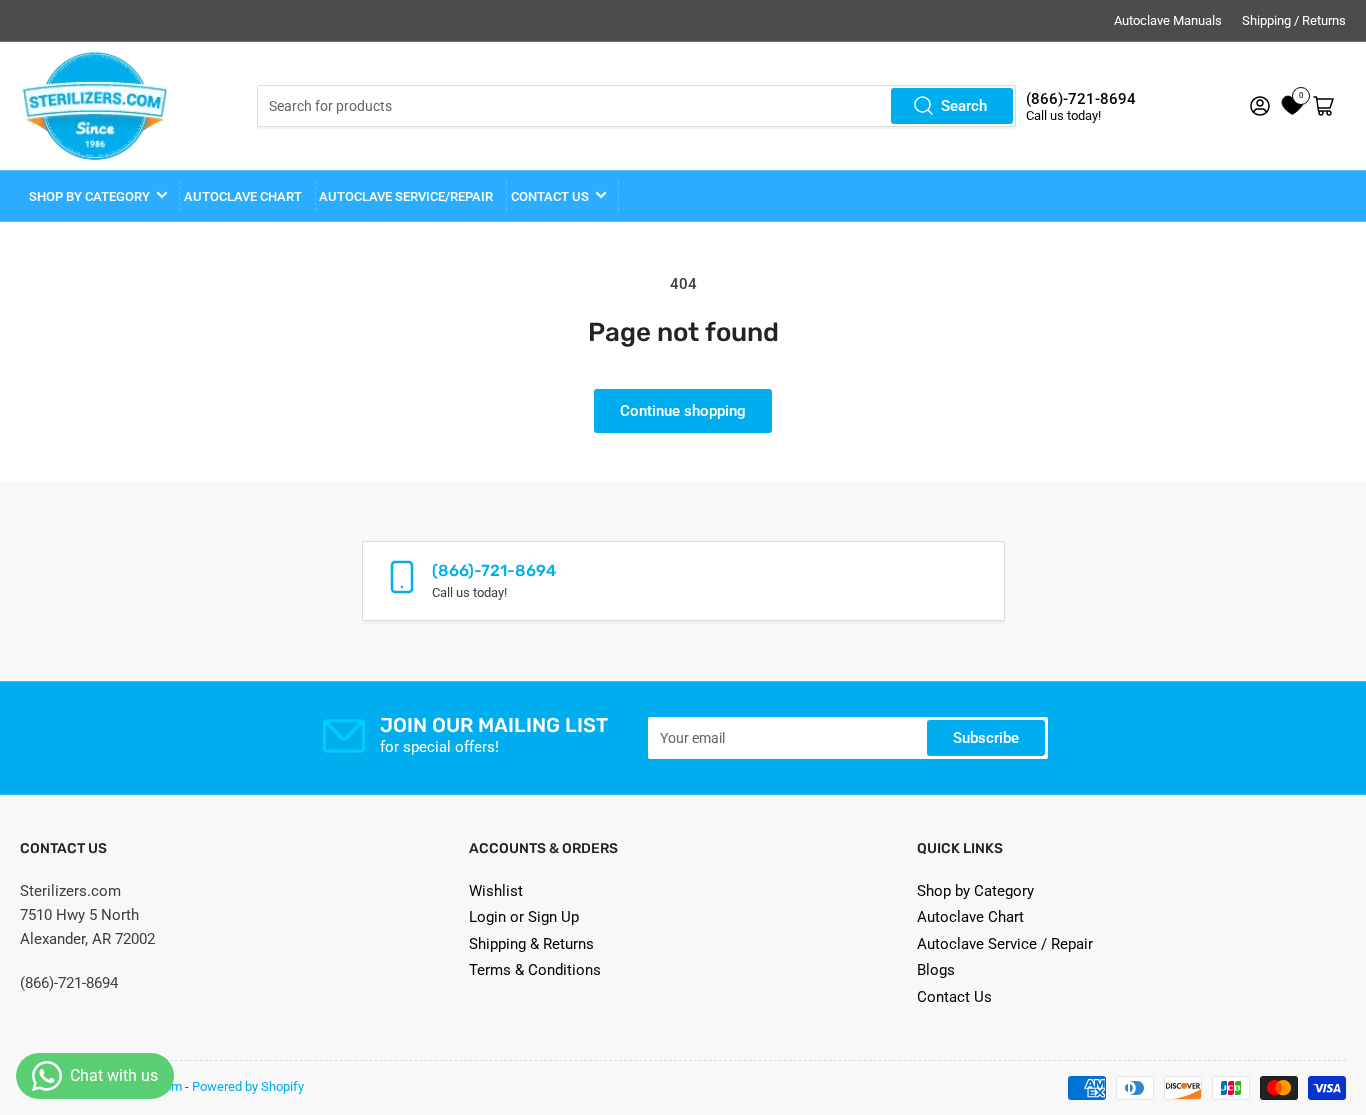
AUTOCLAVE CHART (243, 196)
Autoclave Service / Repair (1005, 944)
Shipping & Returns (531, 944)
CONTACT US (550, 196)
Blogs (936, 970)
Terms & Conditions (535, 970)
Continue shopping (683, 411)
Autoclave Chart (970, 917)
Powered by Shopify (248, 1086)
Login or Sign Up (524, 917)
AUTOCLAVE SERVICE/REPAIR (406, 196)
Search (964, 106)
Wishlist (496, 891)
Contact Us (954, 997)
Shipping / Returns (1294, 20)
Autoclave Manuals (1168, 20)
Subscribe (986, 738)
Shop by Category (89, 196)
